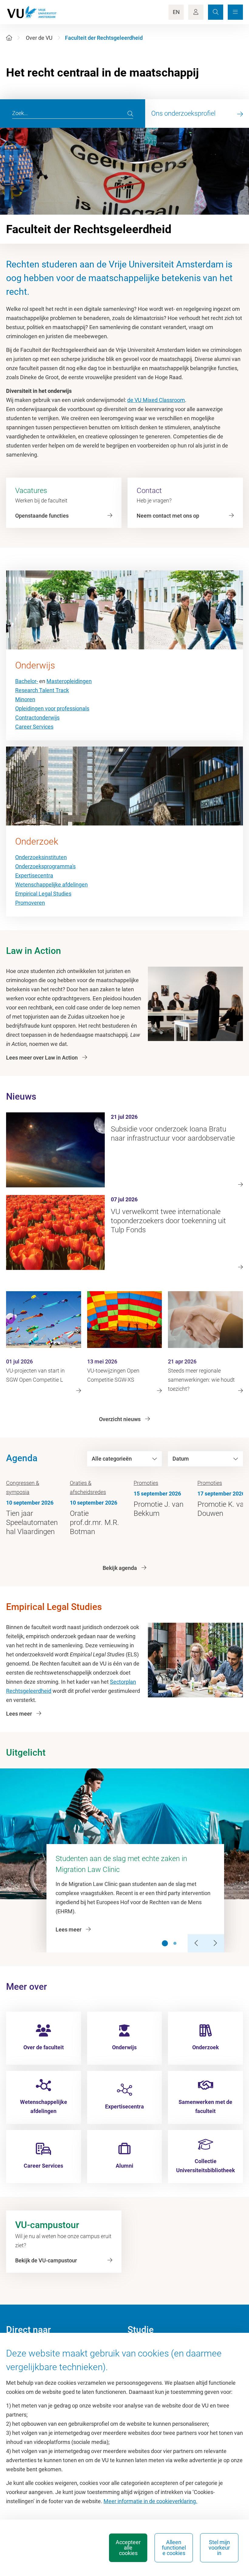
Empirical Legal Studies (43, 894)
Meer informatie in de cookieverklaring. (150, 2501)
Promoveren (30, 903)
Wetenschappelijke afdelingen (51, 885)
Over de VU (39, 38)
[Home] (9, 38)
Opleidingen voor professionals (52, 708)
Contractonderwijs (37, 718)
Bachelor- (27, 681)
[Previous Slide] (197, 1943)
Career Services (34, 727)
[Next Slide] (215, 1943)
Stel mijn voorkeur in (219, 2548)
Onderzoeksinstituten (41, 857)
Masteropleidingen (69, 681)
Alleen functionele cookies (174, 2548)
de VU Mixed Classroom (156, 400)
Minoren (25, 699)
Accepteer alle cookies (128, 2548)
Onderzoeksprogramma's (45, 866)
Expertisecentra (34, 875)
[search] (130, 114)
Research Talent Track (42, 690)
